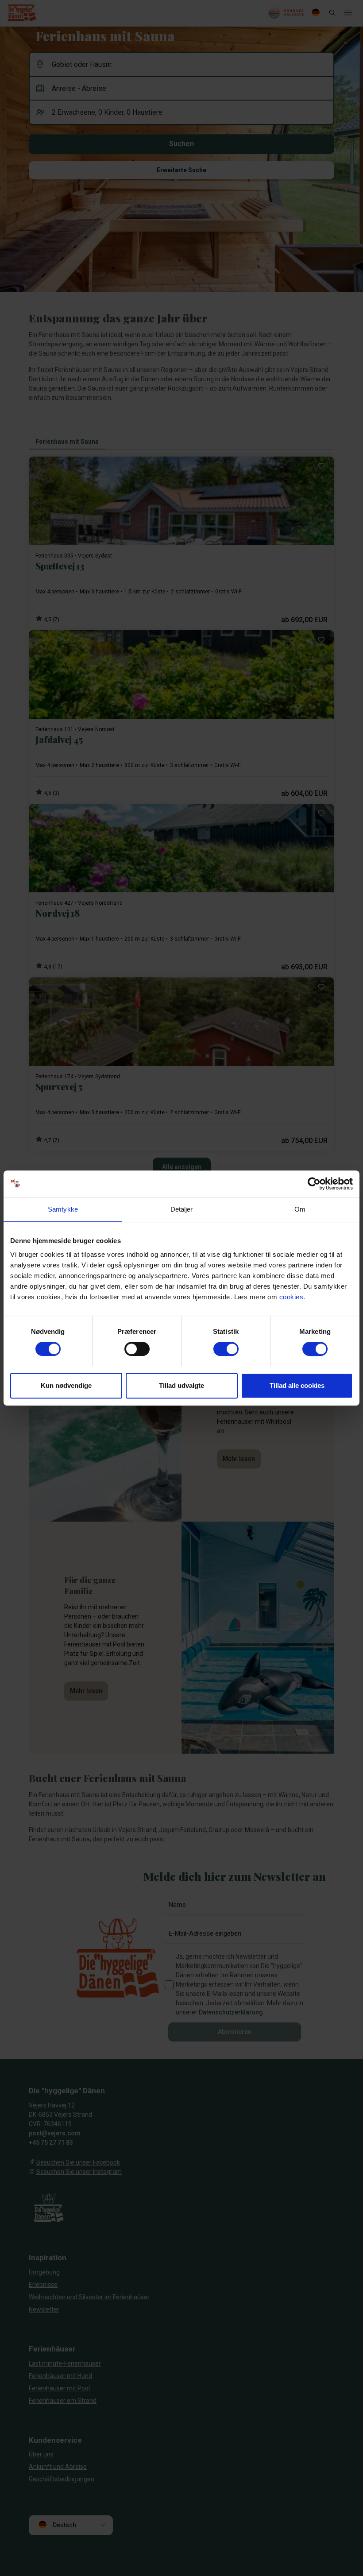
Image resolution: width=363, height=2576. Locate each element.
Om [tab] (300, 1209)
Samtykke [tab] (63, 1209)
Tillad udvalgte (181, 1385)
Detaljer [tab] (182, 1209)
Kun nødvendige (66, 1385)
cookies (292, 1297)
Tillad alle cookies (297, 1385)
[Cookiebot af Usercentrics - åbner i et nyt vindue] (314, 1184)
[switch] (137, 1349)
